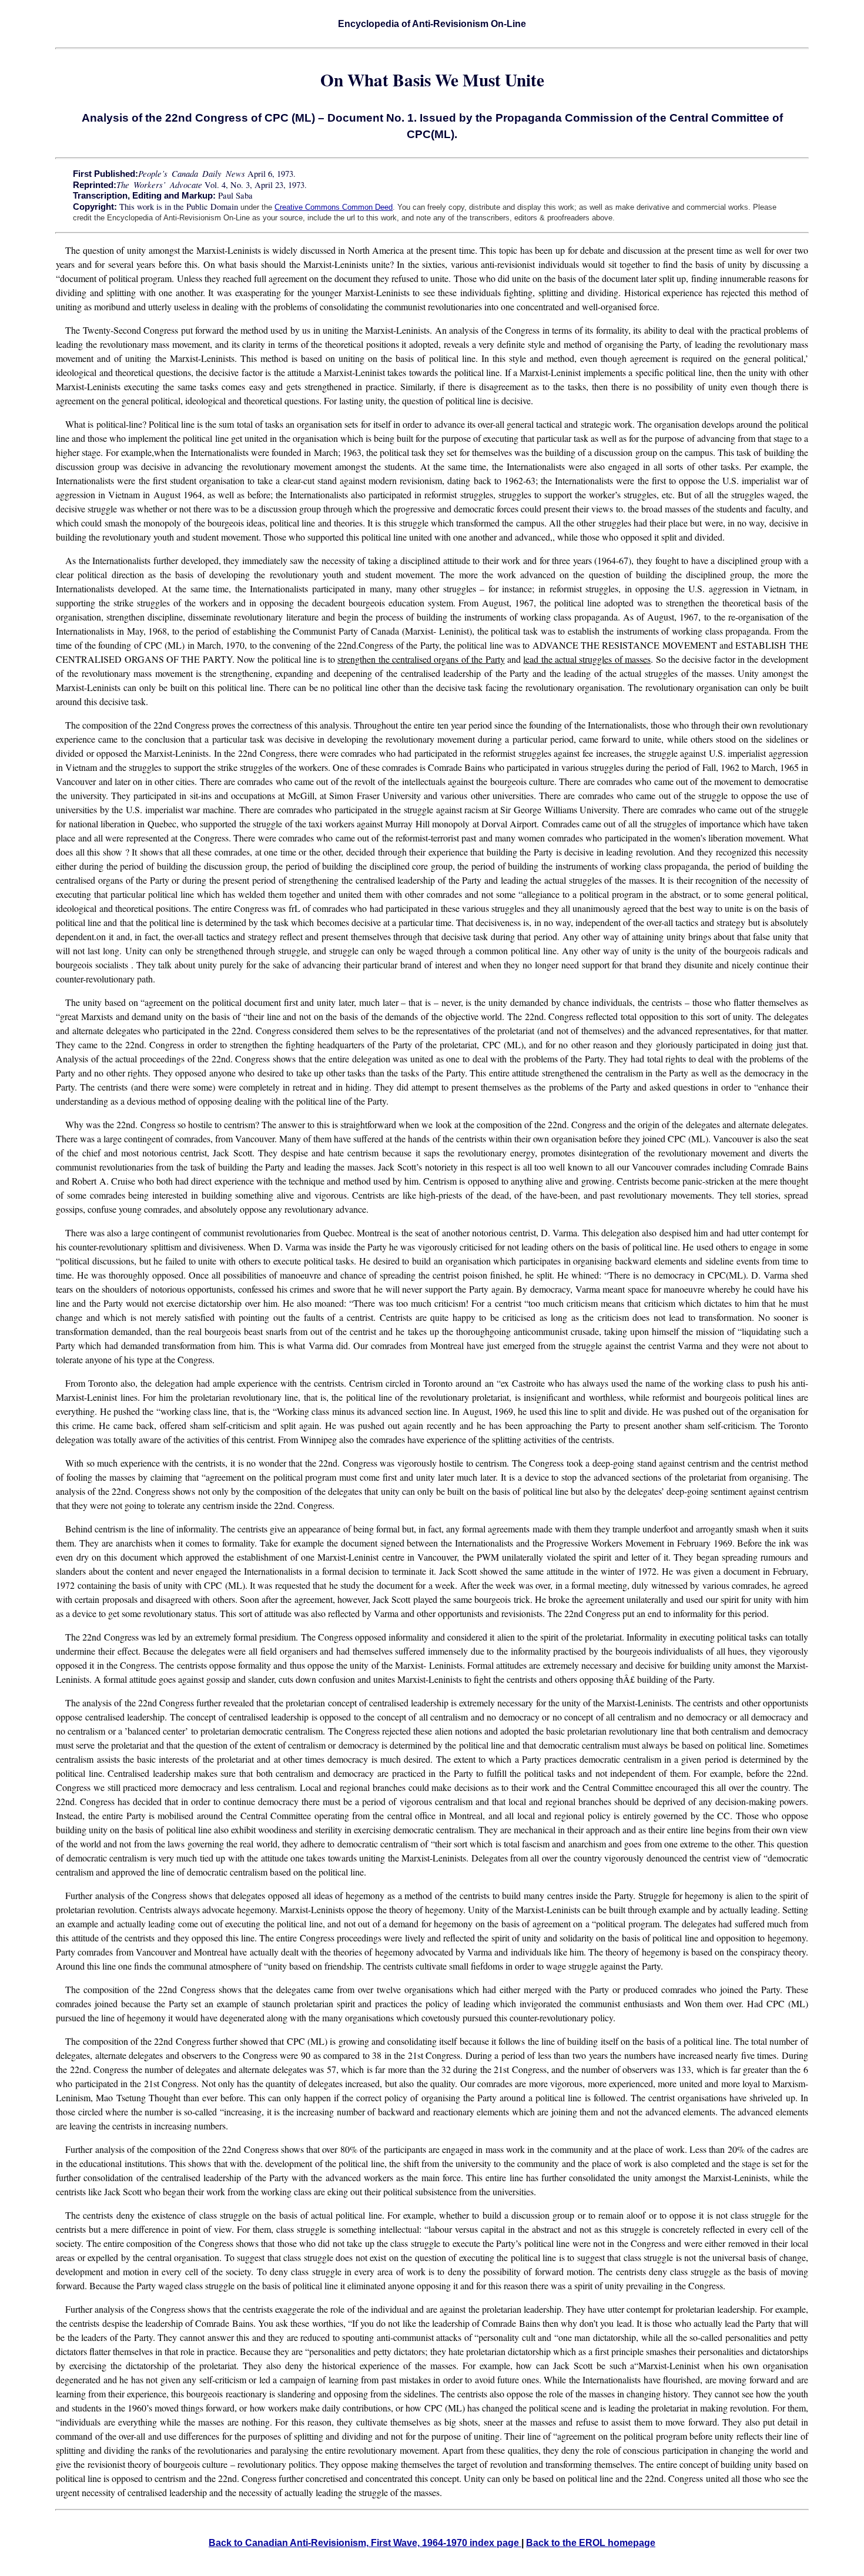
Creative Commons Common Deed (334, 207)
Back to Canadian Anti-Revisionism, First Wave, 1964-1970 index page (365, 2543)
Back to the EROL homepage (591, 2543)
